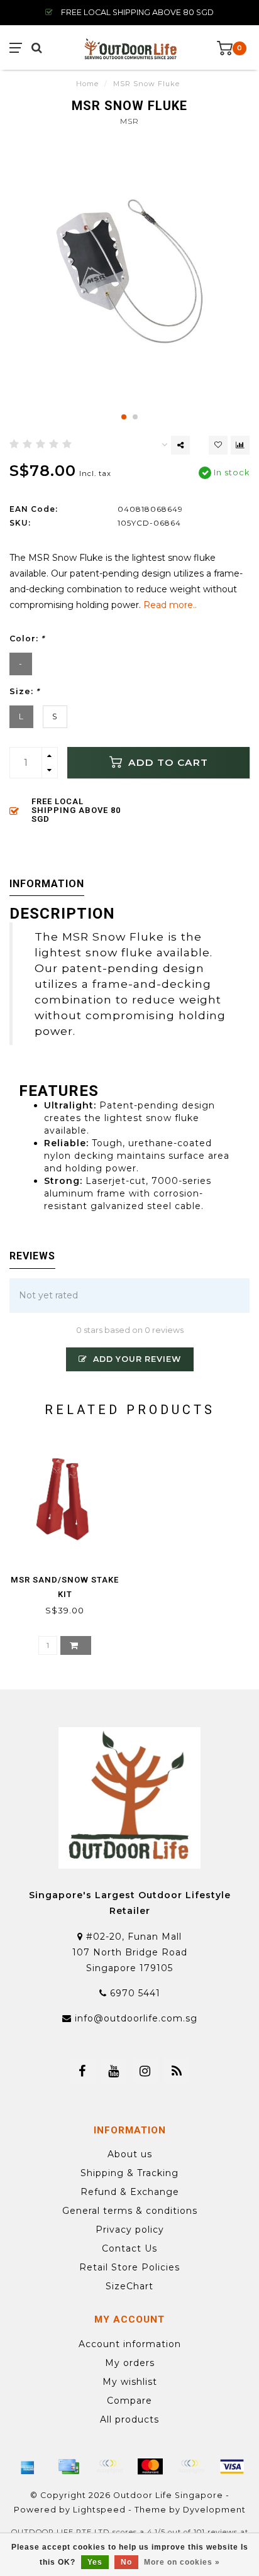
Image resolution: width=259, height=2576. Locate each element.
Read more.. (170, 605)
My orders (130, 2363)
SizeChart (129, 2286)
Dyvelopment (214, 2510)
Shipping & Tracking (129, 2173)
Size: (25, 691)
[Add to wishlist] (218, 445)
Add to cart (167, 762)
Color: (27, 638)
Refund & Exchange (130, 2192)
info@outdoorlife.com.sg (136, 2018)
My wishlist (130, 2382)
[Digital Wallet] (109, 2467)
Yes (95, 2562)
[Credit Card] (69, 2467)
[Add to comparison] (240, 445)
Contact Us (129, 2248)
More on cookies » (182, 2562)
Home (87, 84)
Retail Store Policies (129, 2267)
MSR (129, 121)
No (126, 2562)
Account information (130, 2344)
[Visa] (232, 2467)
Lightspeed (99, 2510)
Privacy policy (130, 2230)
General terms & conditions (130, 2211)
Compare (129, 2401)
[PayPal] (191, 2467)
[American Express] (28, 2467)
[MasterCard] (150, 2467)
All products (129, 2419)
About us (130, 2154)
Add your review (136, 1359)
